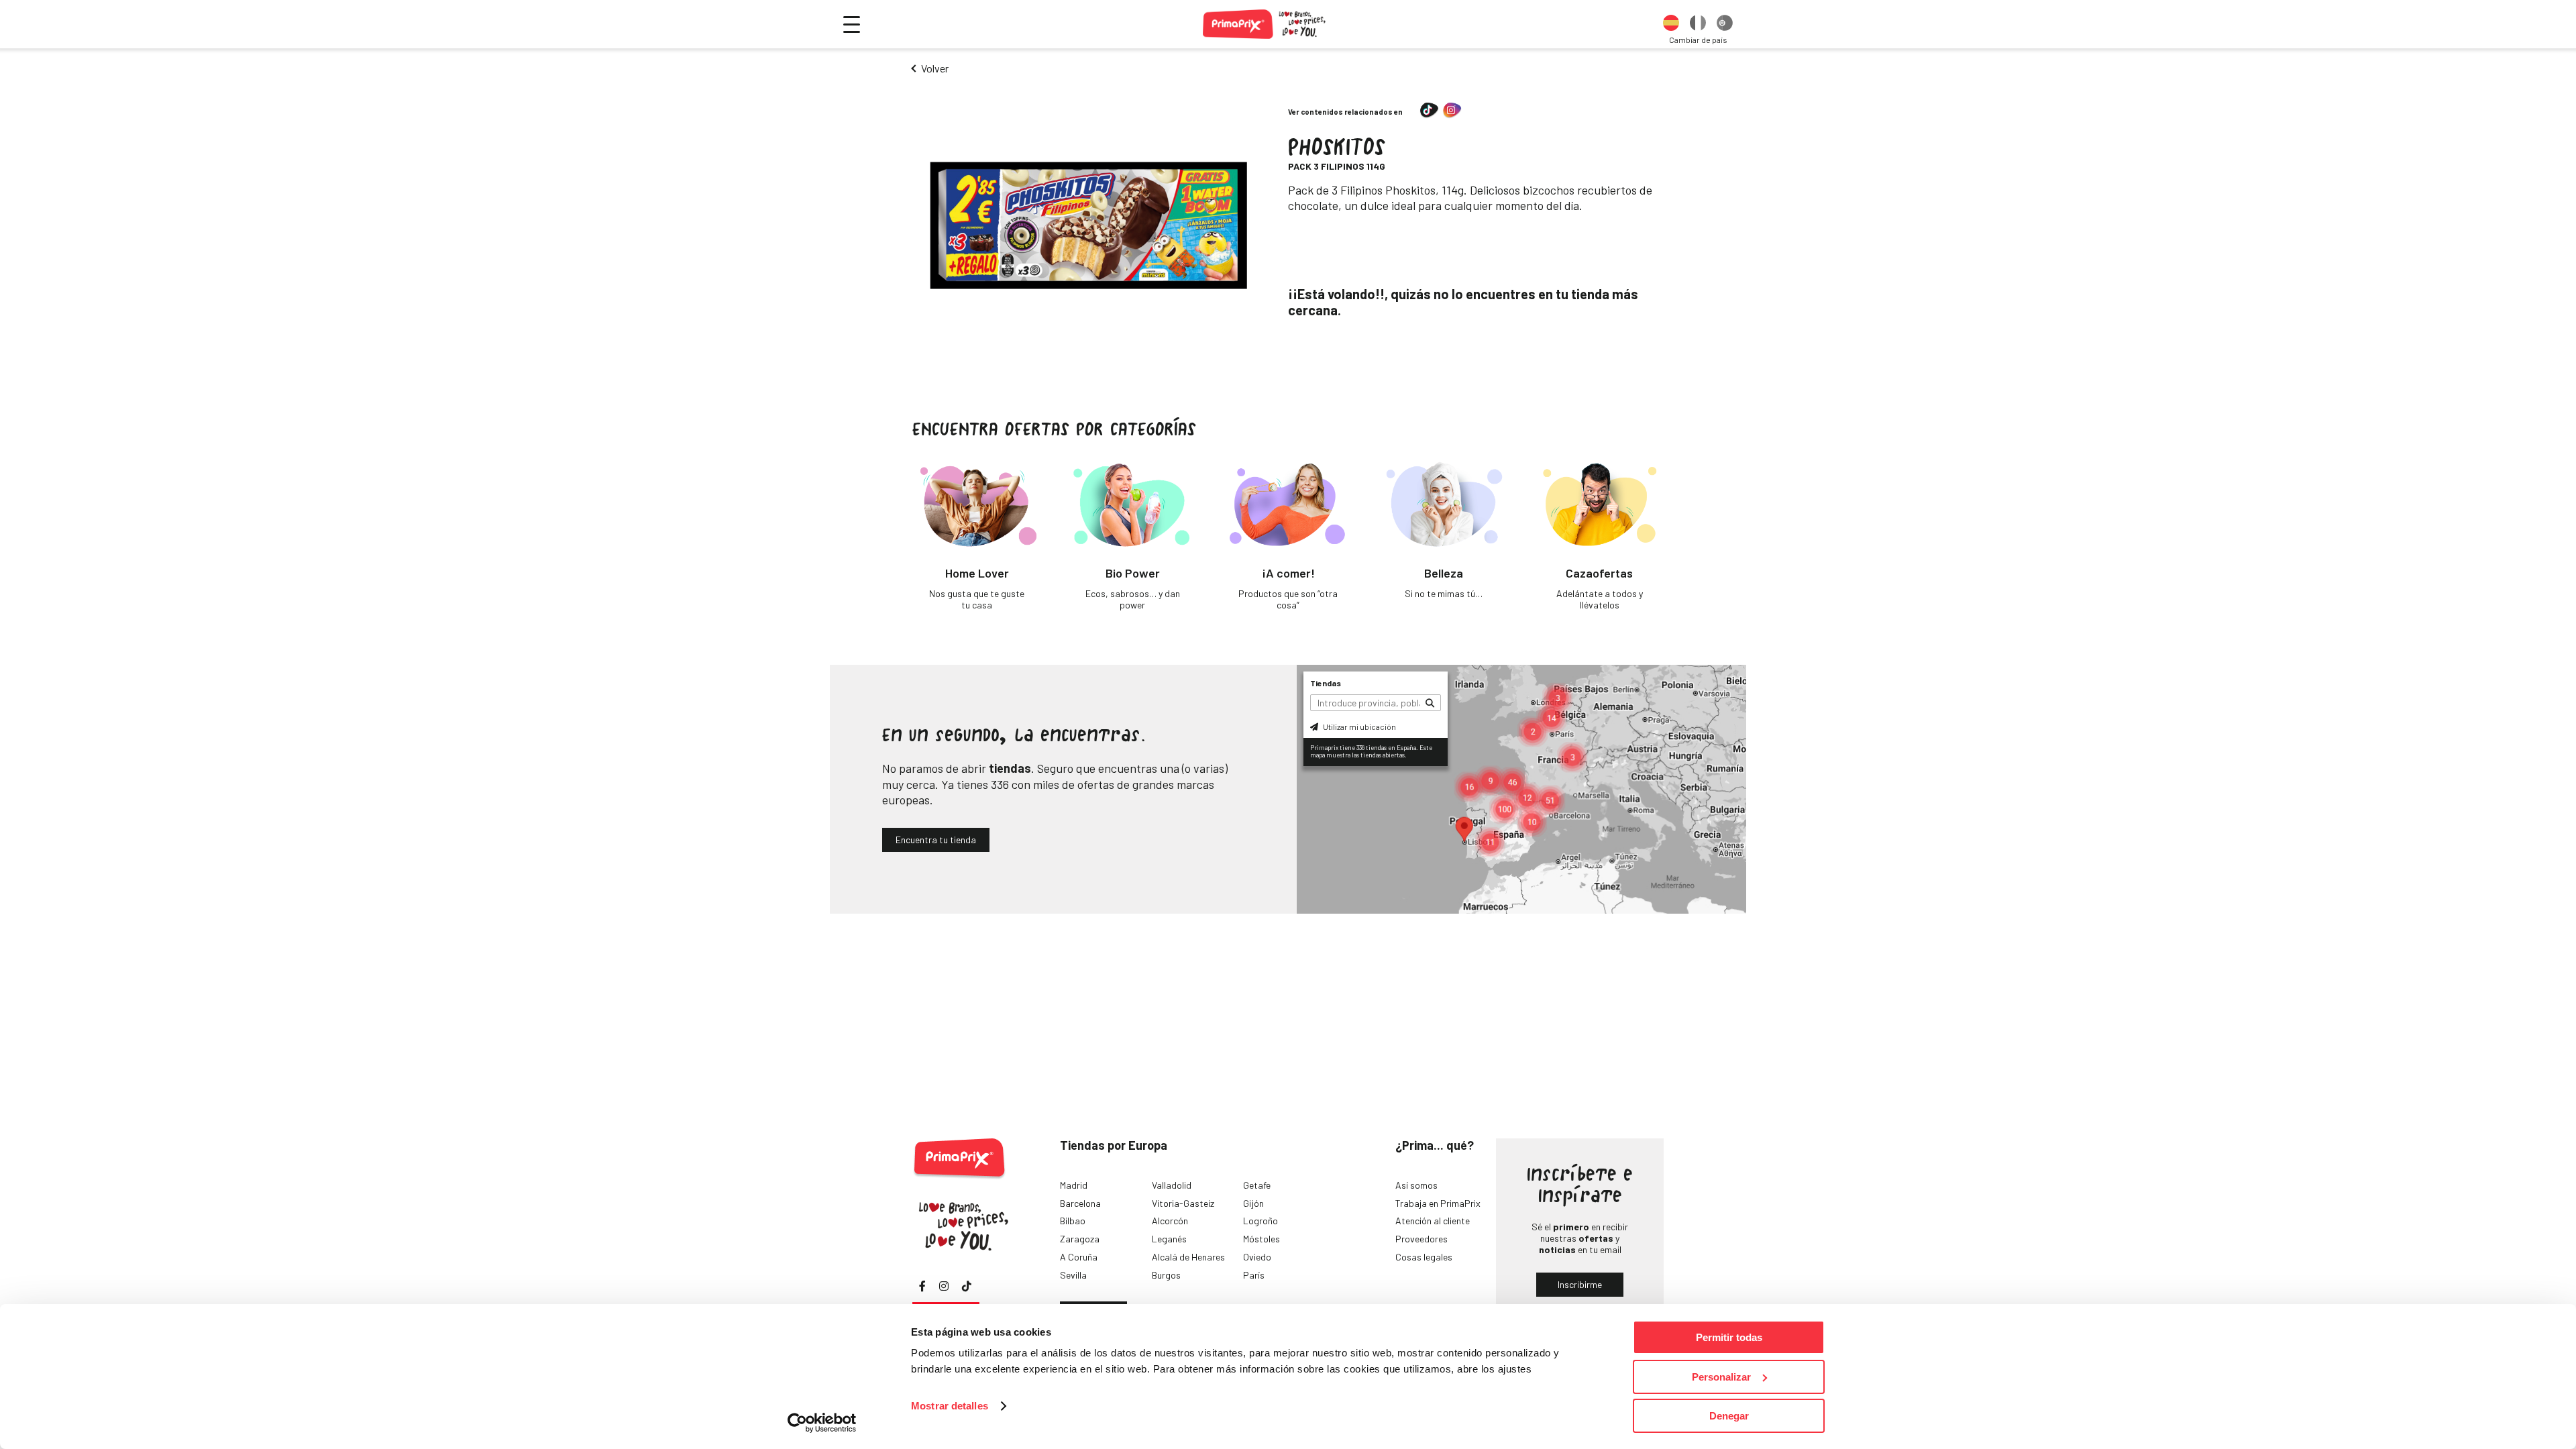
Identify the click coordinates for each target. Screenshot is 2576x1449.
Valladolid (1172, 1185)
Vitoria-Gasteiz (1183, 1203)
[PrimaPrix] (1265, 24)
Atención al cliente (1433, 1221)
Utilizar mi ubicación (1359, 727)
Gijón (1253, 1203)
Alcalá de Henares (1188, 1257)
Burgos (1166, 1275)
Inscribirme (1580, 1284)
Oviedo (1257, 1257)
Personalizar (1721, 1377)
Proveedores (1421, 1239)
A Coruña (1079, 1257)
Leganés (1169, 1239)
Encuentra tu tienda (936, 840)
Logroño (1260, 1221)
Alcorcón (1170, 1221)
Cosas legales (1424, 1257)
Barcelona (1080, 1203)
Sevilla (1073, 1275)
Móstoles (1262, 1239)
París (1254, 1275)
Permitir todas (1729, 1337)
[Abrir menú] (852, 24)
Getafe (1257, 1185)
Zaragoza (1080, 1239)
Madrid (1074, 1185)
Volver (935, 68)
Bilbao (1073, 1221)
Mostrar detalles (950, 1406)
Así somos (1416, 1185)
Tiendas (1326, 683)
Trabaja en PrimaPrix (1438, 1203)
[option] (1671, 24)
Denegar (1729, 1416)
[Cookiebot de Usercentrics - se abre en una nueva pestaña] (822, 1423)
